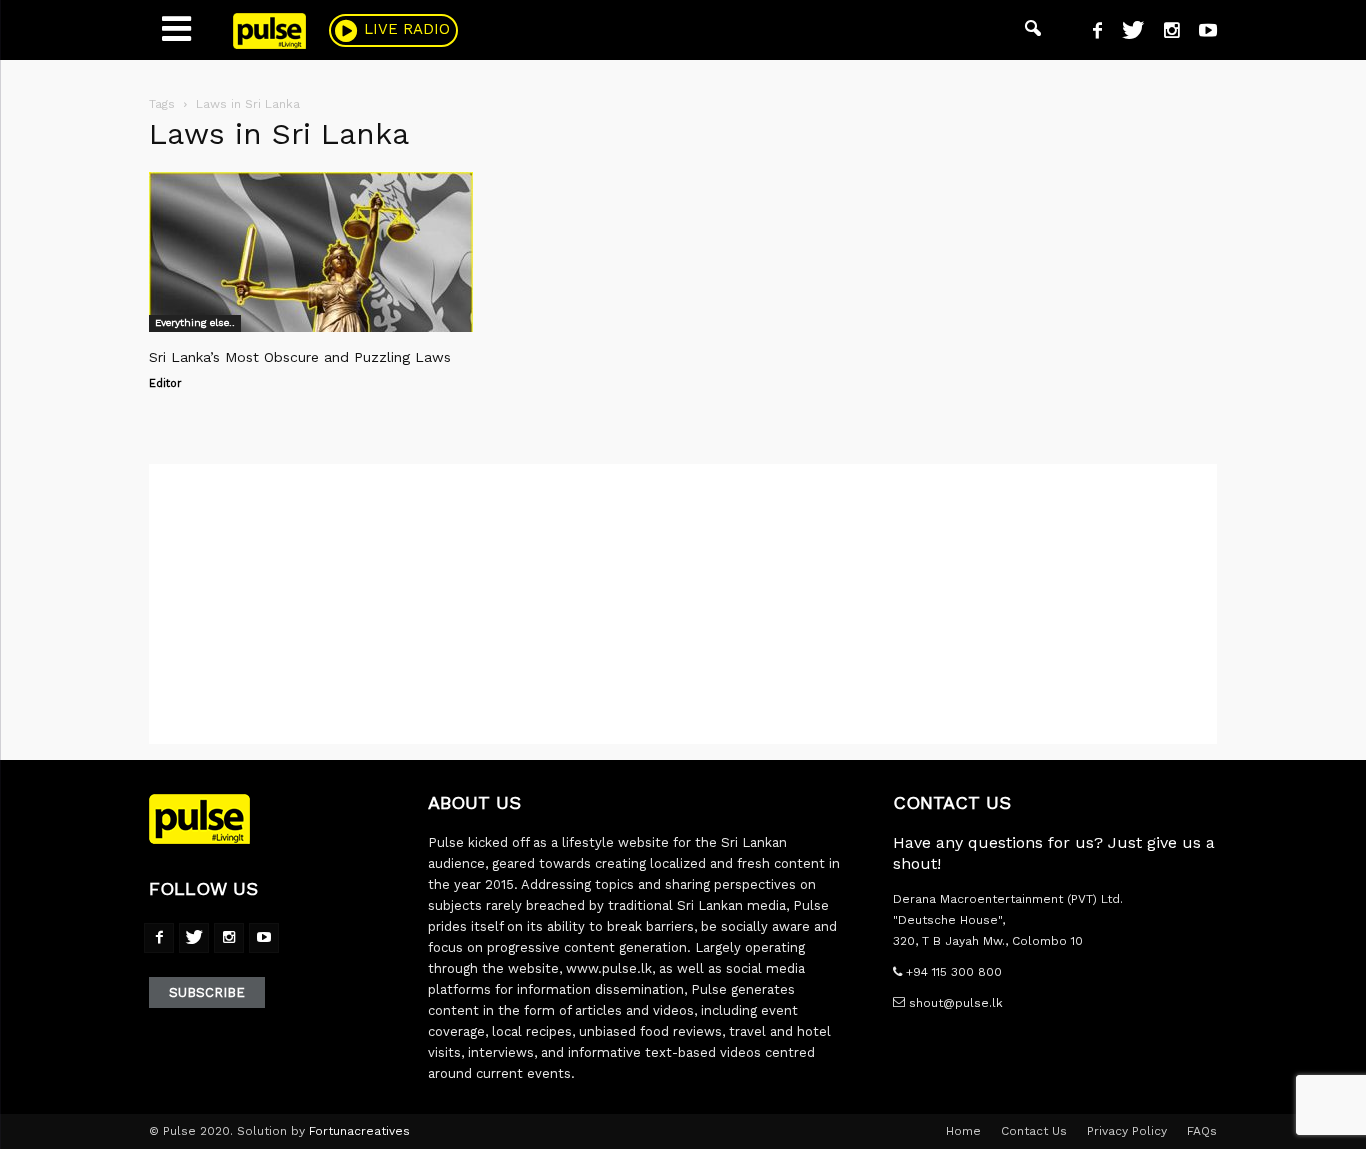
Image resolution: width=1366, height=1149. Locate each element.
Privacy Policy (1127, 1131)
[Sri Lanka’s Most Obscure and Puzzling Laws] (311, 252)
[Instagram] (1164, 33)
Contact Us (1034, 1131)
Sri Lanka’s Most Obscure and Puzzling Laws (300, 357)
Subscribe (207, 992)
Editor (165, 383)
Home (963, 1131)
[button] (1033, 30)
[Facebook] (1090, 33)
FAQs (1202, 1131)
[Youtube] (1200, 33)
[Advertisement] (683, 604)
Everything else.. (195, 322)
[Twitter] (1125, 33)
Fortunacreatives (359, 1131)
